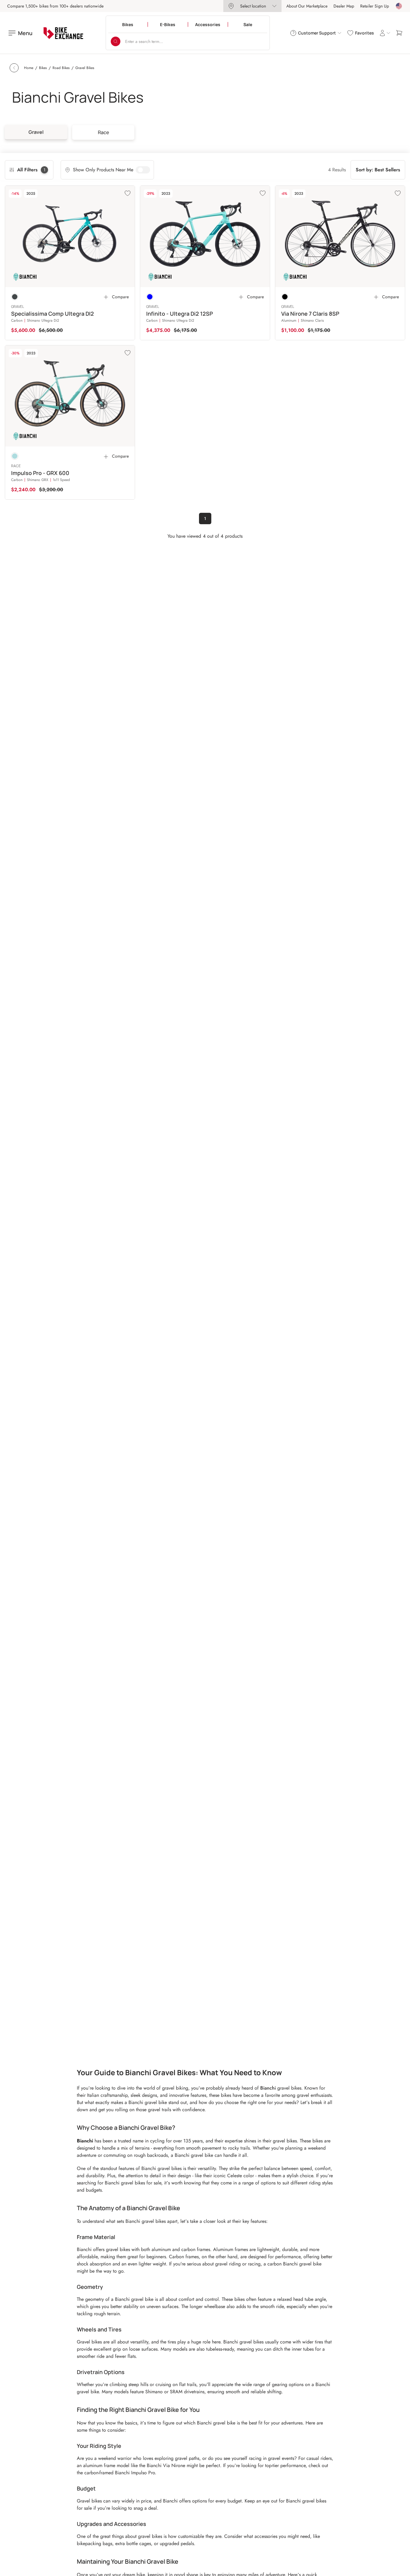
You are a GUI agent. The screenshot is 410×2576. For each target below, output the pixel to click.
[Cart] (399, 33)
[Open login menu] (385, 33)
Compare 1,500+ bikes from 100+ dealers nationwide (55, 6)
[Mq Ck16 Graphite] (15, 297)
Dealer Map (344, 6)
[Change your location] (399, 6)
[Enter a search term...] (116, 41)
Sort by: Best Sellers (378, 170)
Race (103, 132)
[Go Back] (14, 68)
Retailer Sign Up (375, 6)
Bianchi (268, 2088)
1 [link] (205, 519)
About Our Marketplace (307, 6)
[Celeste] (15, 456)
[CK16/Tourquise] (150, 297)
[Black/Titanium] (285, 297)
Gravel (36, 132)
